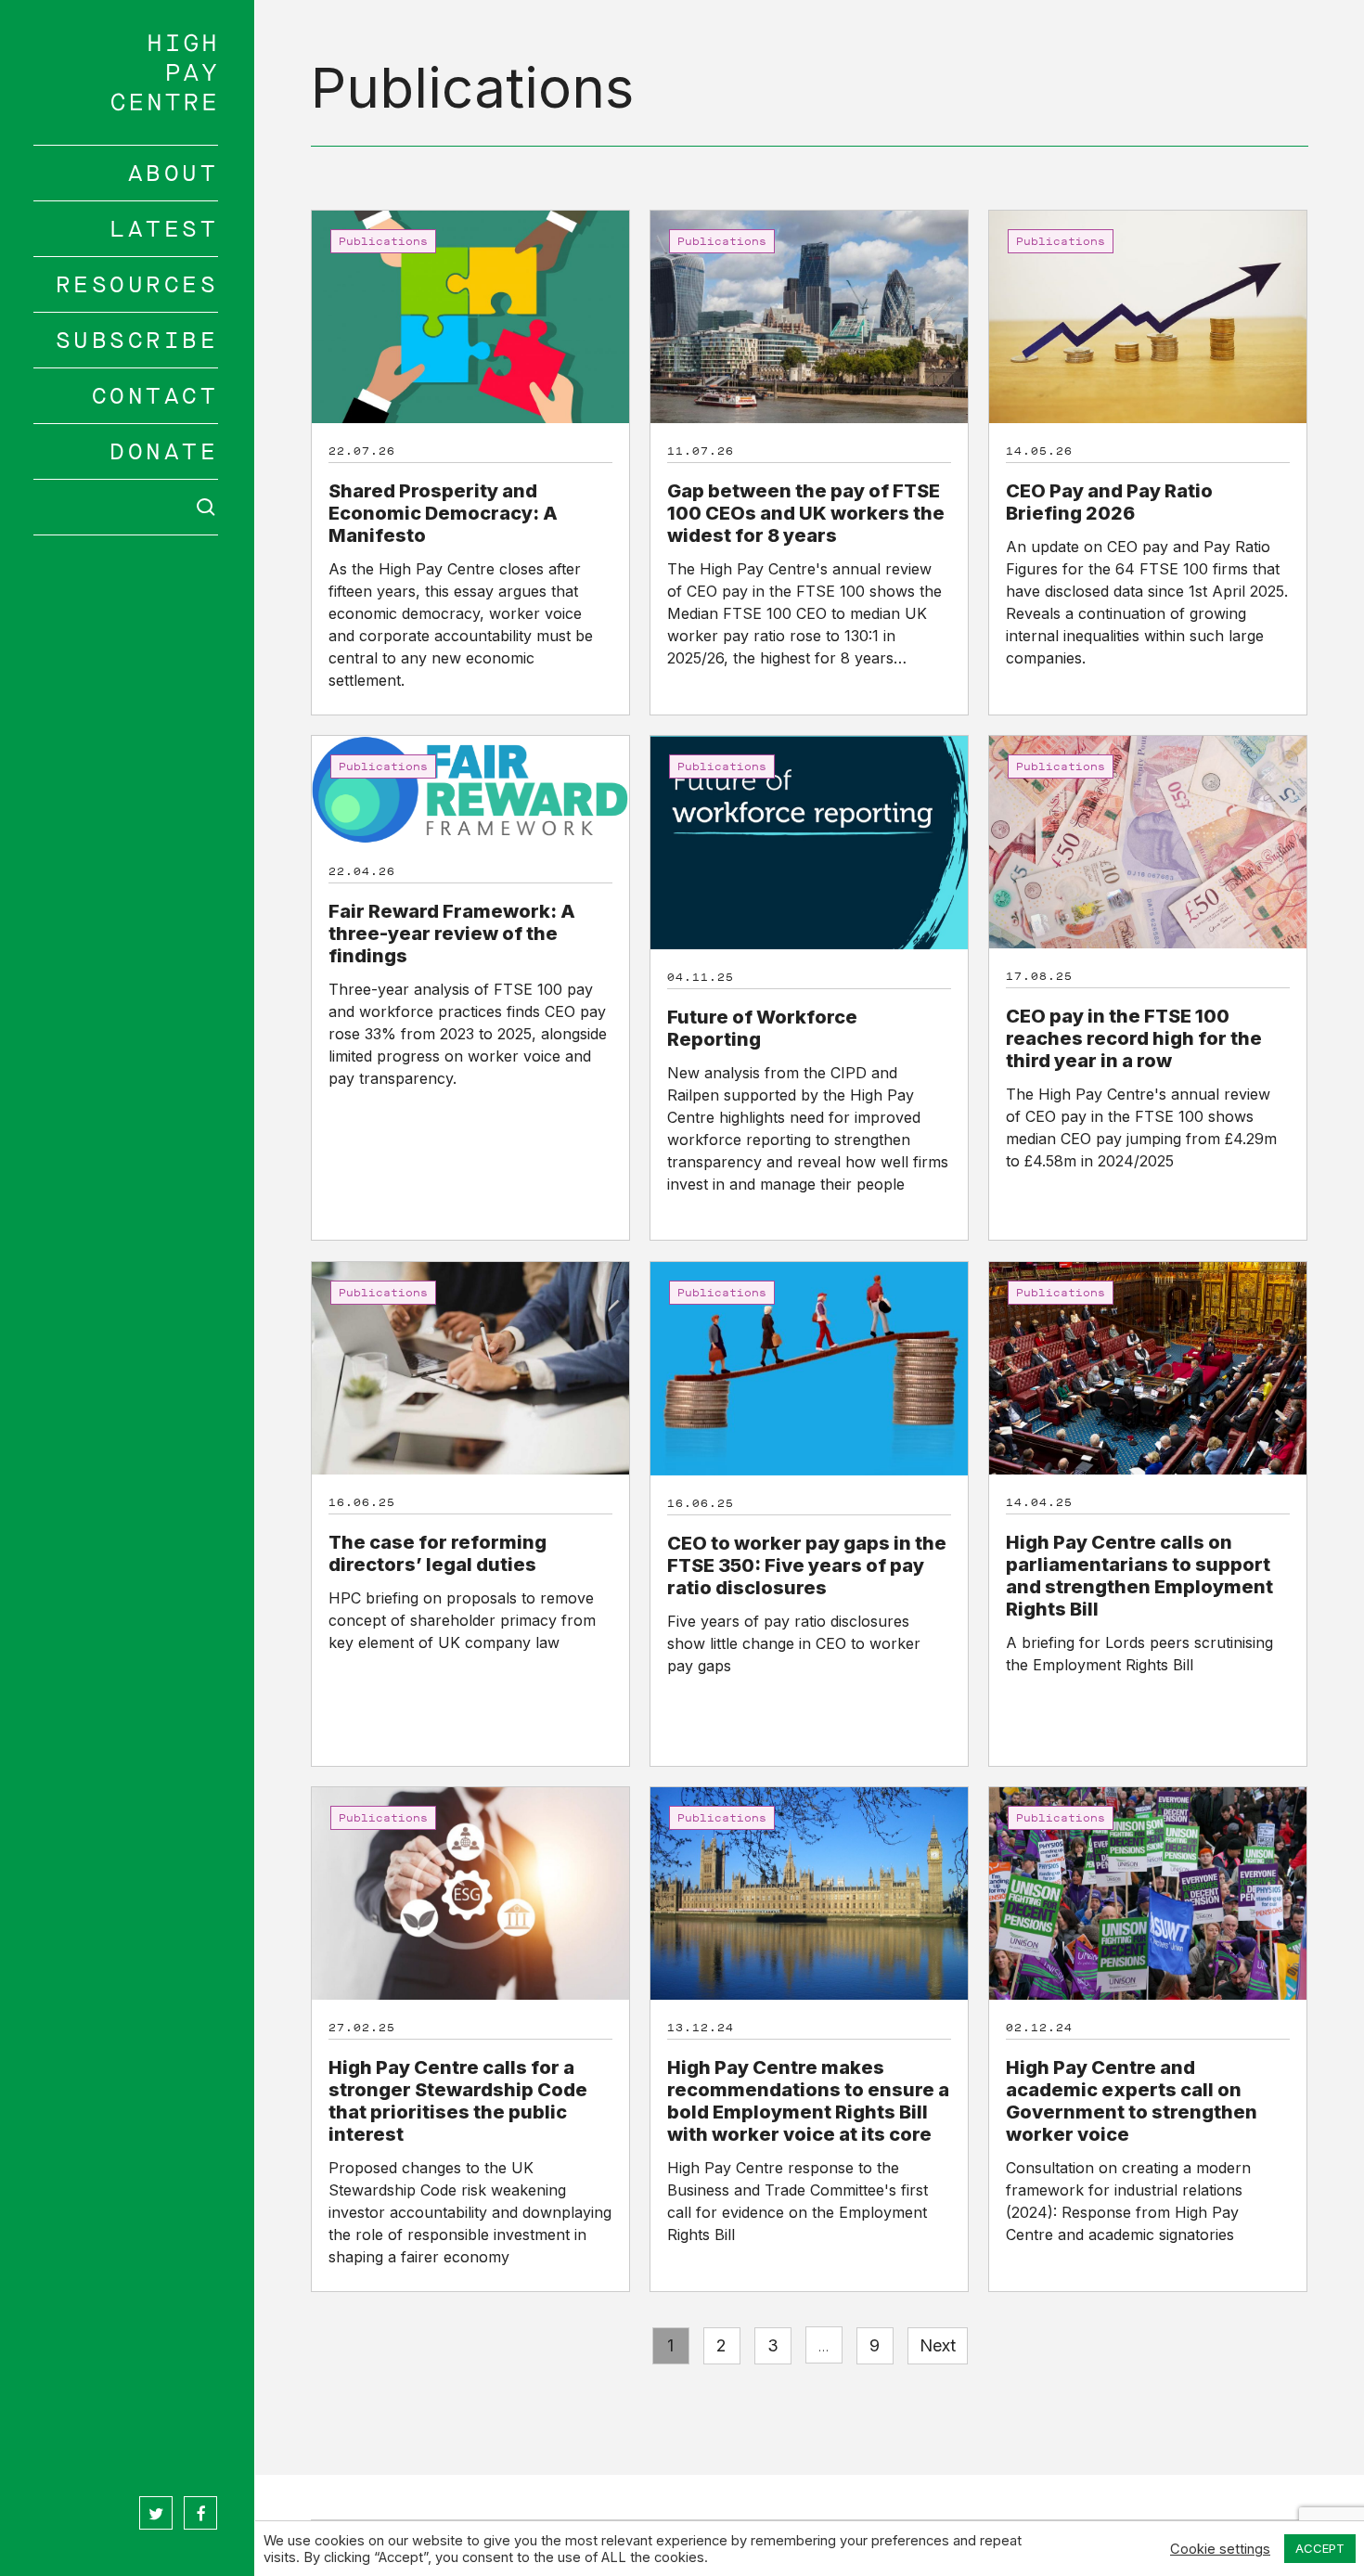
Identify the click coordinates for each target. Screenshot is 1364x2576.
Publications (383, 241)
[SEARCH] (126, 507)
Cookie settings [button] (1220, 2549)
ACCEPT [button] (1320, 2548)
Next (938, 2345)
